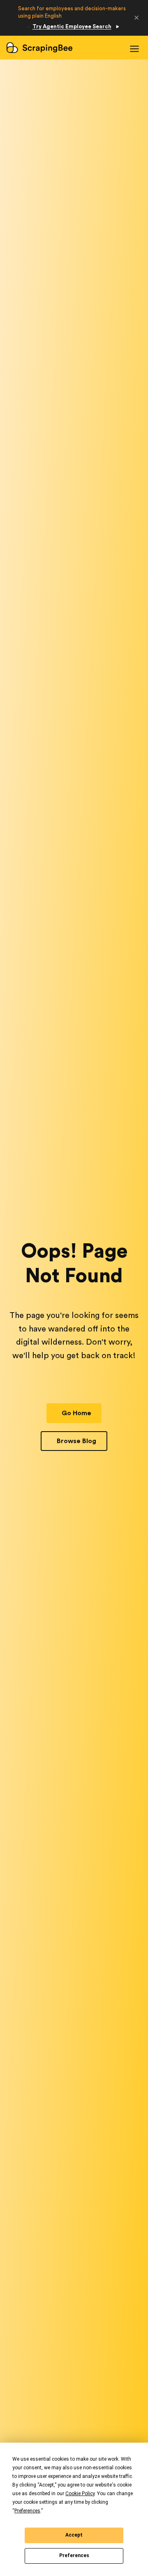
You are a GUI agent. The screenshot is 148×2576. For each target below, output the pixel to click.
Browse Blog (76, 1441)
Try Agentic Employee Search (72, 26)
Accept (74, 2535)
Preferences (74, 2555)
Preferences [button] (27, 2511)
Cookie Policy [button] (80, 2494)
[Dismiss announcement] (136, 18)
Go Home (76, 1413)
